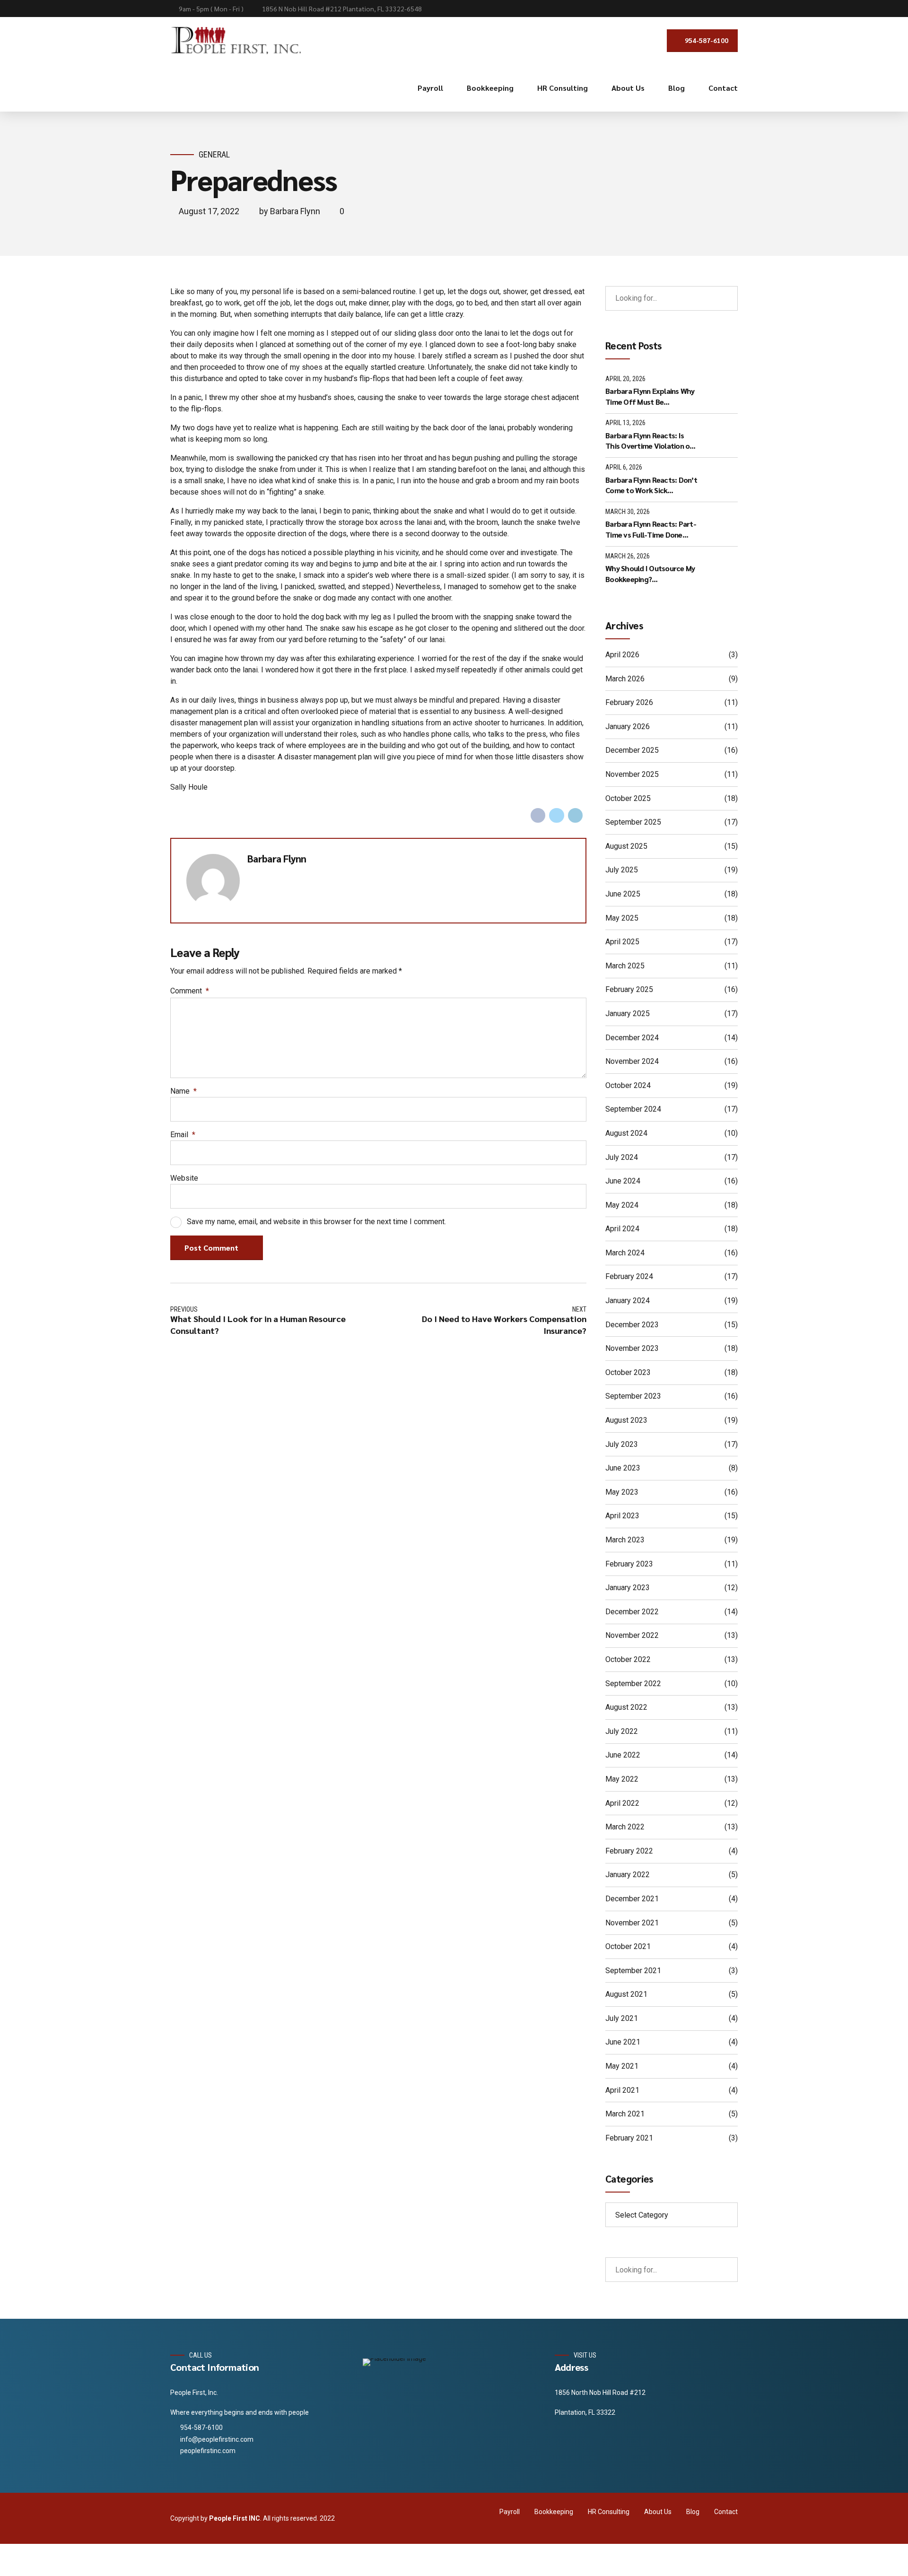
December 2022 (632, 1612)
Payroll (430, 88)
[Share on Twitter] (557, 816)
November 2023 (632, 1348)
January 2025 (628, 1014)
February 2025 (629, 989)
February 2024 (629, 1276)
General (214, 154)
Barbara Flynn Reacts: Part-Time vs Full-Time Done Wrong (651, 529)
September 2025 (633, 822)
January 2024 (628, 1301)
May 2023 (622, 1492)
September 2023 (633, 1396)
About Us (628, 88)
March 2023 (625, 1540)
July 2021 (622, 2018)
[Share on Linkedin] (576, 816)
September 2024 (633, 1109)
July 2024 (622, 1157)
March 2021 (625, 2114)
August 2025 (626, 846)
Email (183, 1135)
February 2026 (629, 702)
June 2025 (623, 894)
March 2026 (625, 679)
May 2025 (622, 918)
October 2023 (628, 1372)
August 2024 (626, 1133)
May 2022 (622, 1779)
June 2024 (623, 1181)
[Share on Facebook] (538, 816)
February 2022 (629, 1851)
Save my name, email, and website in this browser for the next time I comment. (316, 1222)
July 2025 (622, 870)
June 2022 (623, 1755)
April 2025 (622, 942)
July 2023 (622, 1444)
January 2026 (628, 727)
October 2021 (628, 1946)
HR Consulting (563, 88)
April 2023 (622, 1516)
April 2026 (622, 655)
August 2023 (626, 1420)
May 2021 (622, 2066)
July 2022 (622, 1731)
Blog (677, 88)
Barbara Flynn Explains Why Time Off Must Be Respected (650, 396)
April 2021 (622, 2090)
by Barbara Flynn (290, 211)
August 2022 (626, 1707)
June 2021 (623, 2042)
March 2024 (625, 1253)
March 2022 (625, 1827)
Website (184, 1178)
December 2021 (632, 1899)
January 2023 (628, 1588)
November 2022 (632, 1635)
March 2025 (625, 966)
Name (183, 1091)
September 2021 (633, 1971)
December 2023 (632, 1325)
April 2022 (622, 1803)
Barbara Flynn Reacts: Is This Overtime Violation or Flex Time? (649, 441)
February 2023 (629, 1564)
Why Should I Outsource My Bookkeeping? (650, 573)
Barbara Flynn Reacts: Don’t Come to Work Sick (651, 485)
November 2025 (632, 774)
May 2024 (622, 1205)
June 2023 (623, 1468)
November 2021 (632, 1923)
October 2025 (628, 798)
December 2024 (632, 1038)
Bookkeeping (490, 88)
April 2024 (622, 1229)
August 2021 (626, 1994)
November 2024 (632, 1061)
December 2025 (632, 750)
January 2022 (628, 1875)
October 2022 (628, 1659)
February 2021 (629, 2138)
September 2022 (633, 1684)
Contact (723, 88)
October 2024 (628, 1085)
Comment (190, 991)
